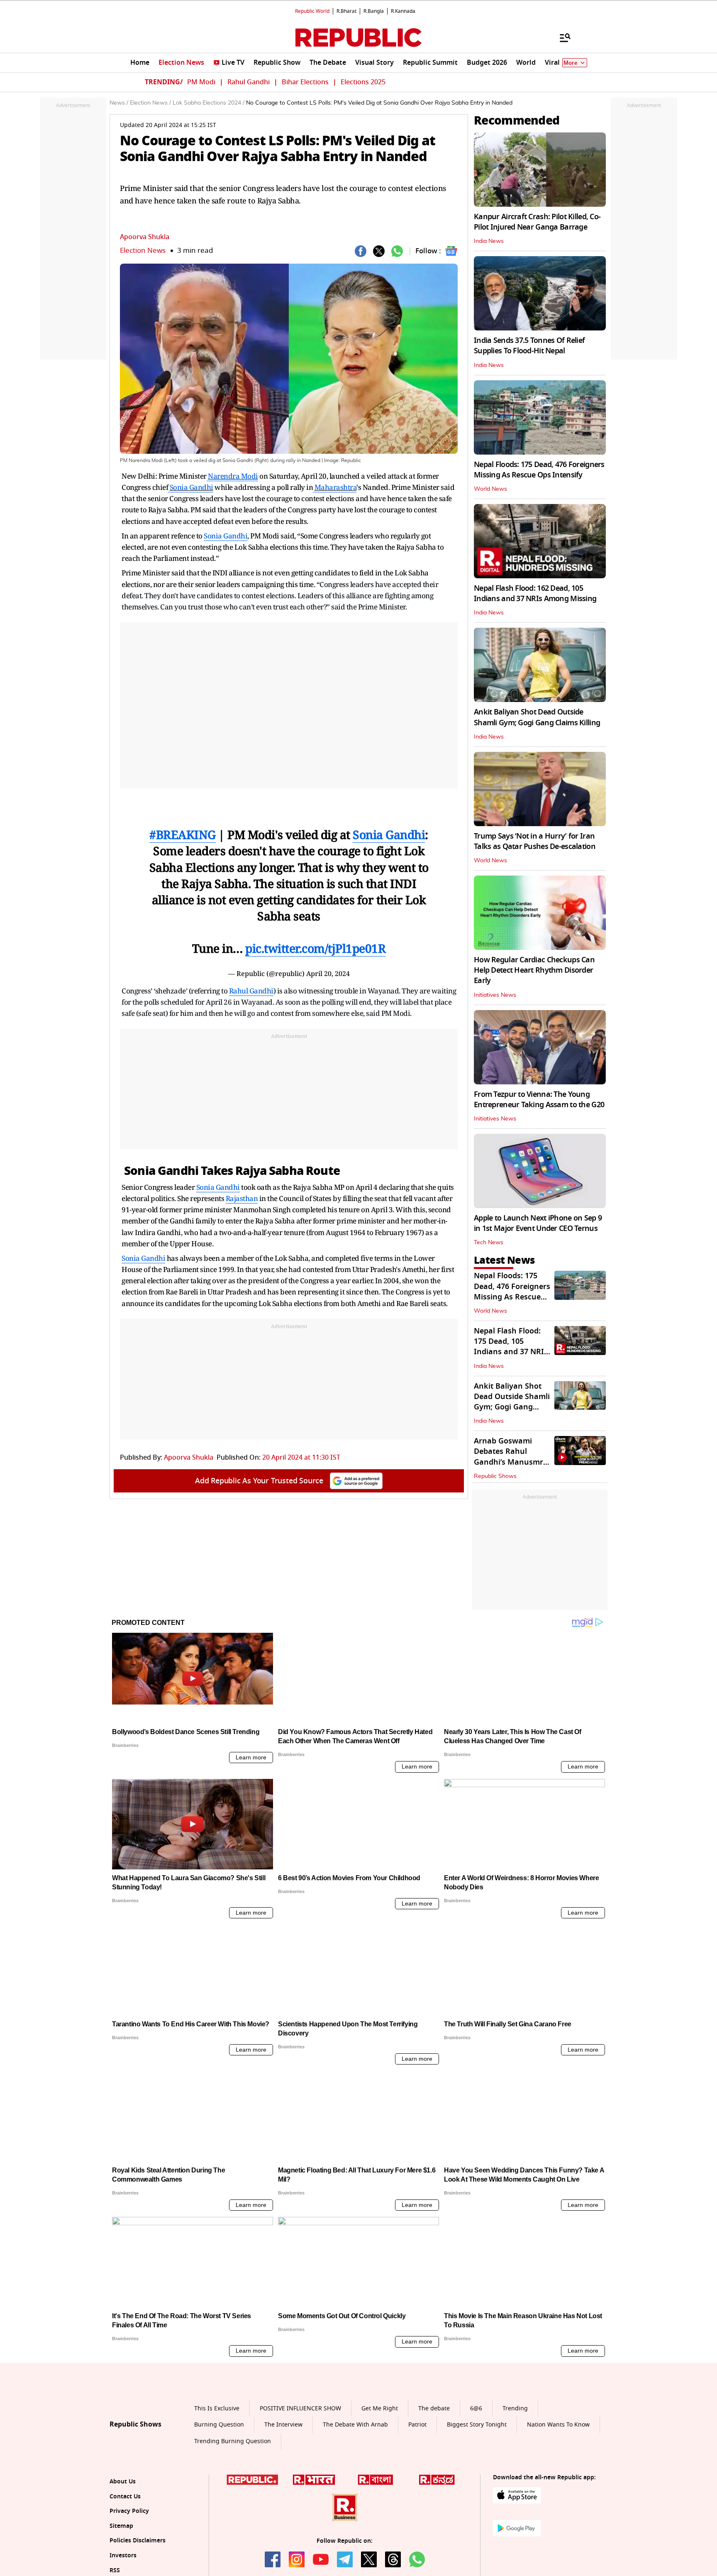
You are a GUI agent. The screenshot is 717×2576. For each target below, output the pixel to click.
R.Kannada (403, 11)
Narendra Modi (233, 476)
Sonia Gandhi (191, 487)
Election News (143, 251)
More (571, 63)
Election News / (150, 103)
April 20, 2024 (328, 974)
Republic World (312, 11)
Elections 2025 (363, 82)
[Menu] (561, 37)
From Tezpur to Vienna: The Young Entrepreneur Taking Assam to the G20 (539, 1100)
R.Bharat (346, 11)
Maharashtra (336, 487)
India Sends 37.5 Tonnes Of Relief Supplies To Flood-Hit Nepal (529, 346)
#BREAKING (183, 834)
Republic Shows (495, 1476)
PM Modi (201, 82)
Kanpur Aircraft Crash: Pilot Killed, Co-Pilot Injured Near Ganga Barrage (537, 222)
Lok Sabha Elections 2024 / (209, 103)
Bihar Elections (305, 82)
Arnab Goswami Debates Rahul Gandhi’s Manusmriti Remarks (512, 1457)
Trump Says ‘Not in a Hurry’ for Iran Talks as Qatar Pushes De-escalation (535, 841)
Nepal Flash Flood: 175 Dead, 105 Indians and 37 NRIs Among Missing (511, 1347)
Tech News (489, 1243)
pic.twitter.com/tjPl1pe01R (315, 948)
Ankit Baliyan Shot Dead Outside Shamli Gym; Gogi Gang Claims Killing (537, 717)
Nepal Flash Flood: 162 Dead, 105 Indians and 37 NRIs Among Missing (535, 593)
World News (490, 489)
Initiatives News (495, 995)
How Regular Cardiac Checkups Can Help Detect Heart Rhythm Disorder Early (534, 970)
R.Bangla (374, 11)
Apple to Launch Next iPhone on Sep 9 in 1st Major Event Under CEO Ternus (538, 1223)
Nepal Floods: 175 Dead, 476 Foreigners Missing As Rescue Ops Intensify (539, 470)
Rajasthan (242, 1198)
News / (119, 103)
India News (489, 241)
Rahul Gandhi (249, 82)
